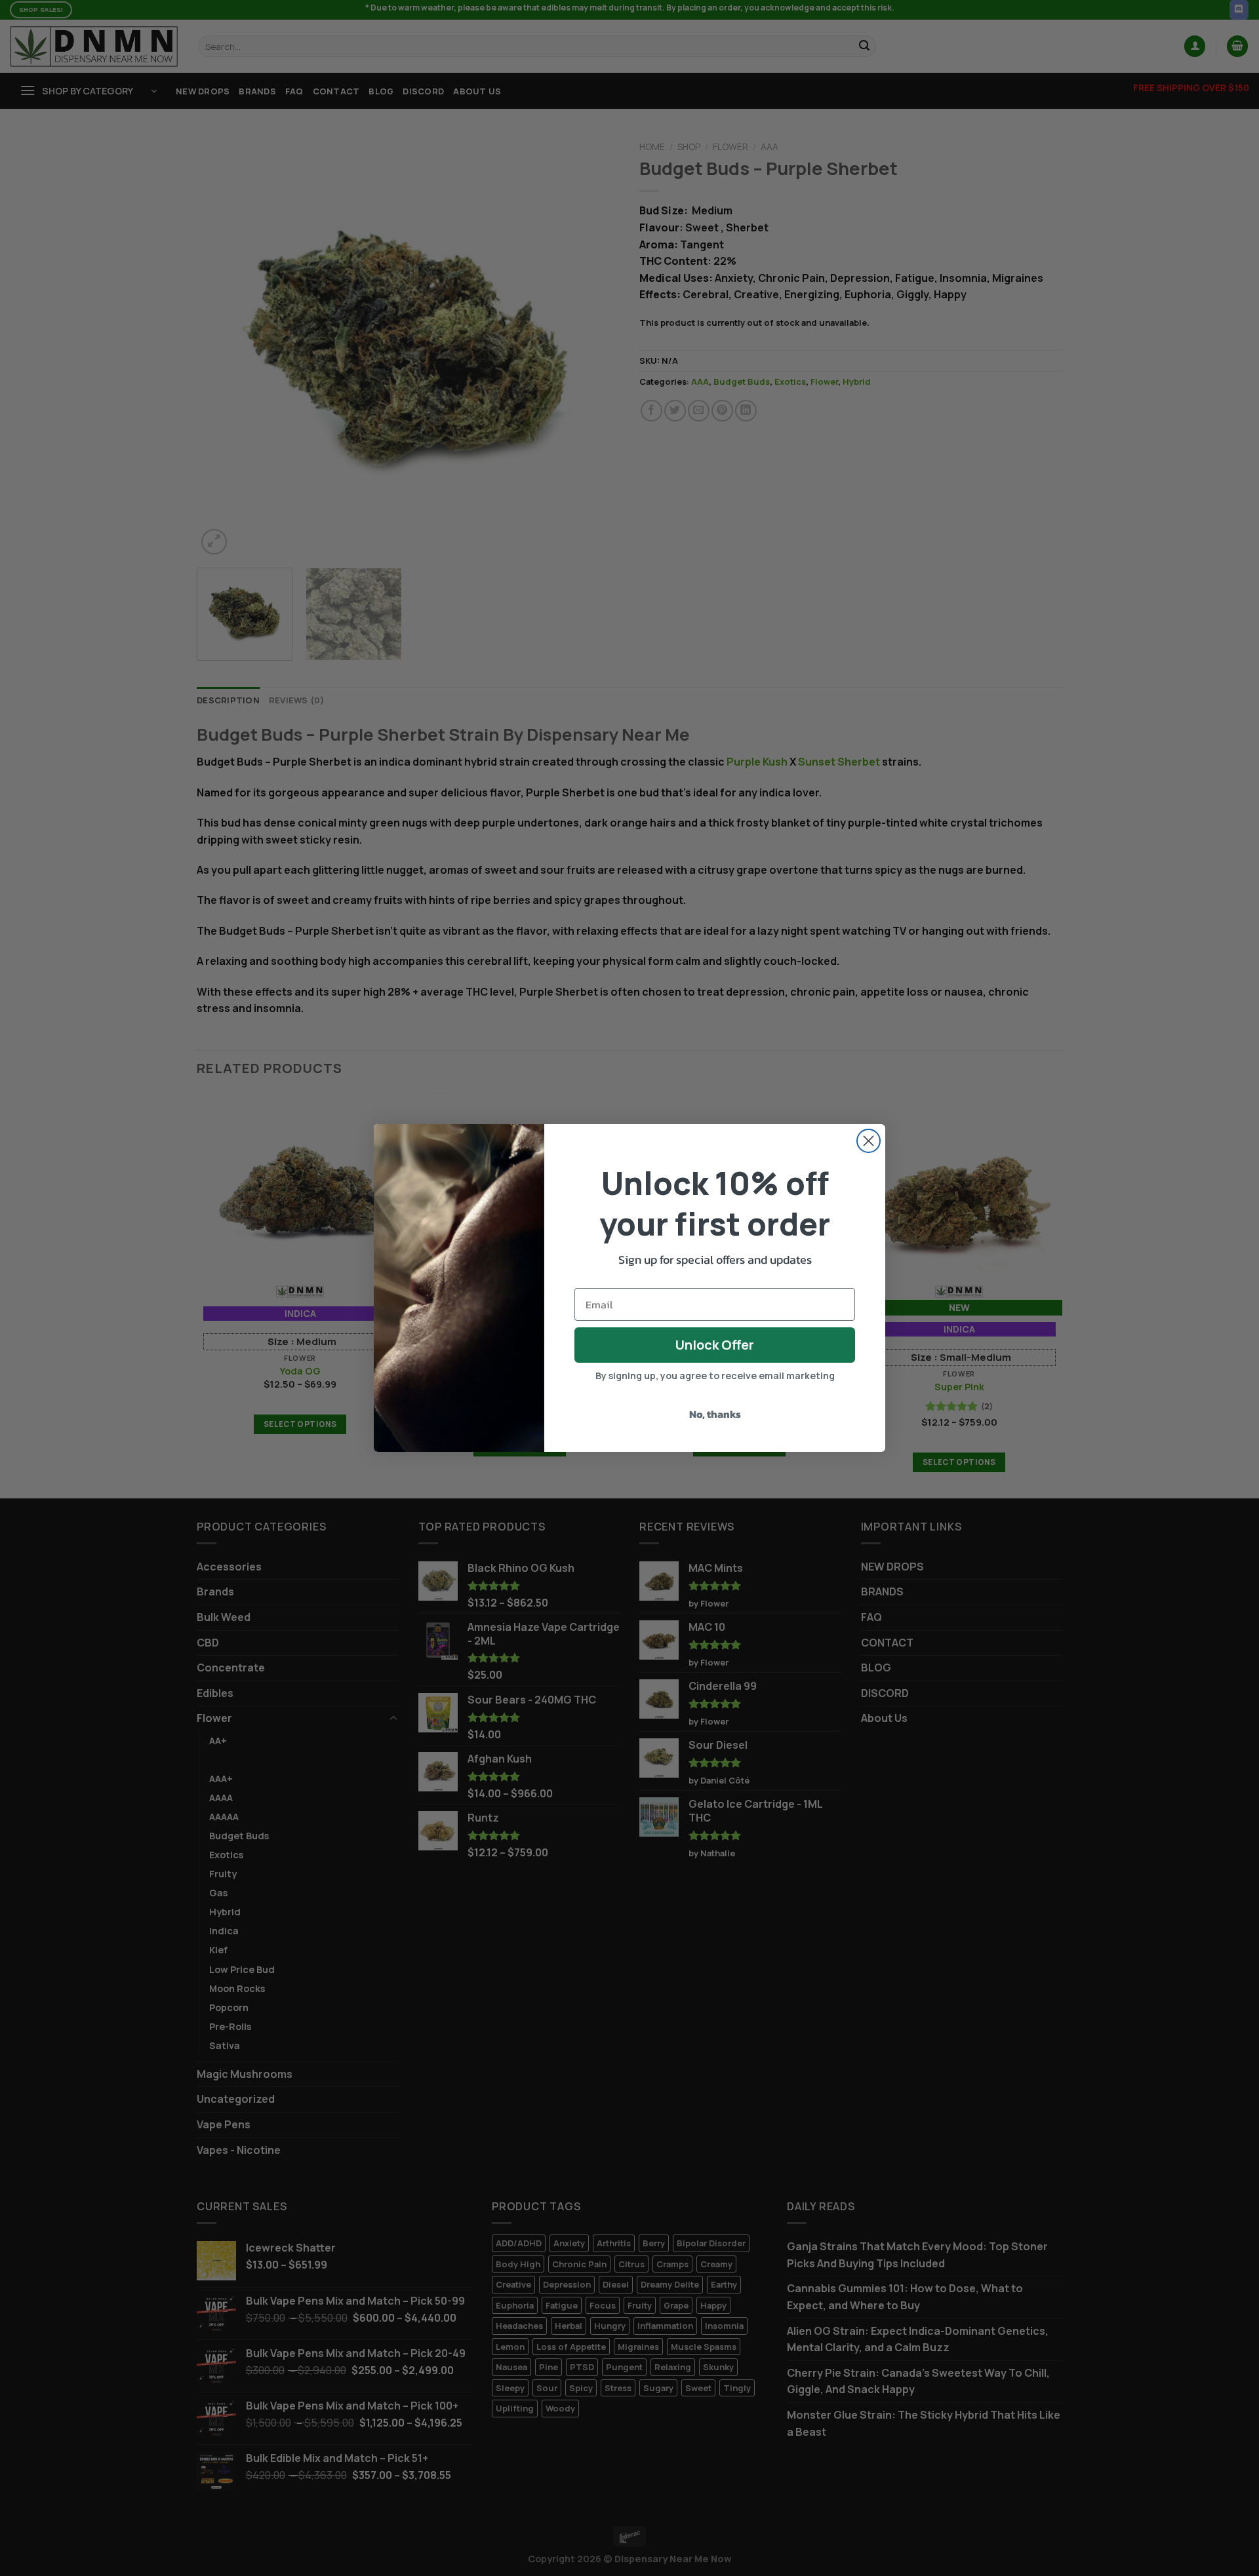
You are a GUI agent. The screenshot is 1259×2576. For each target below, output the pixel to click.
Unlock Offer (715, 1345)
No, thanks (715, 1414)
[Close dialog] (869, 1141)
